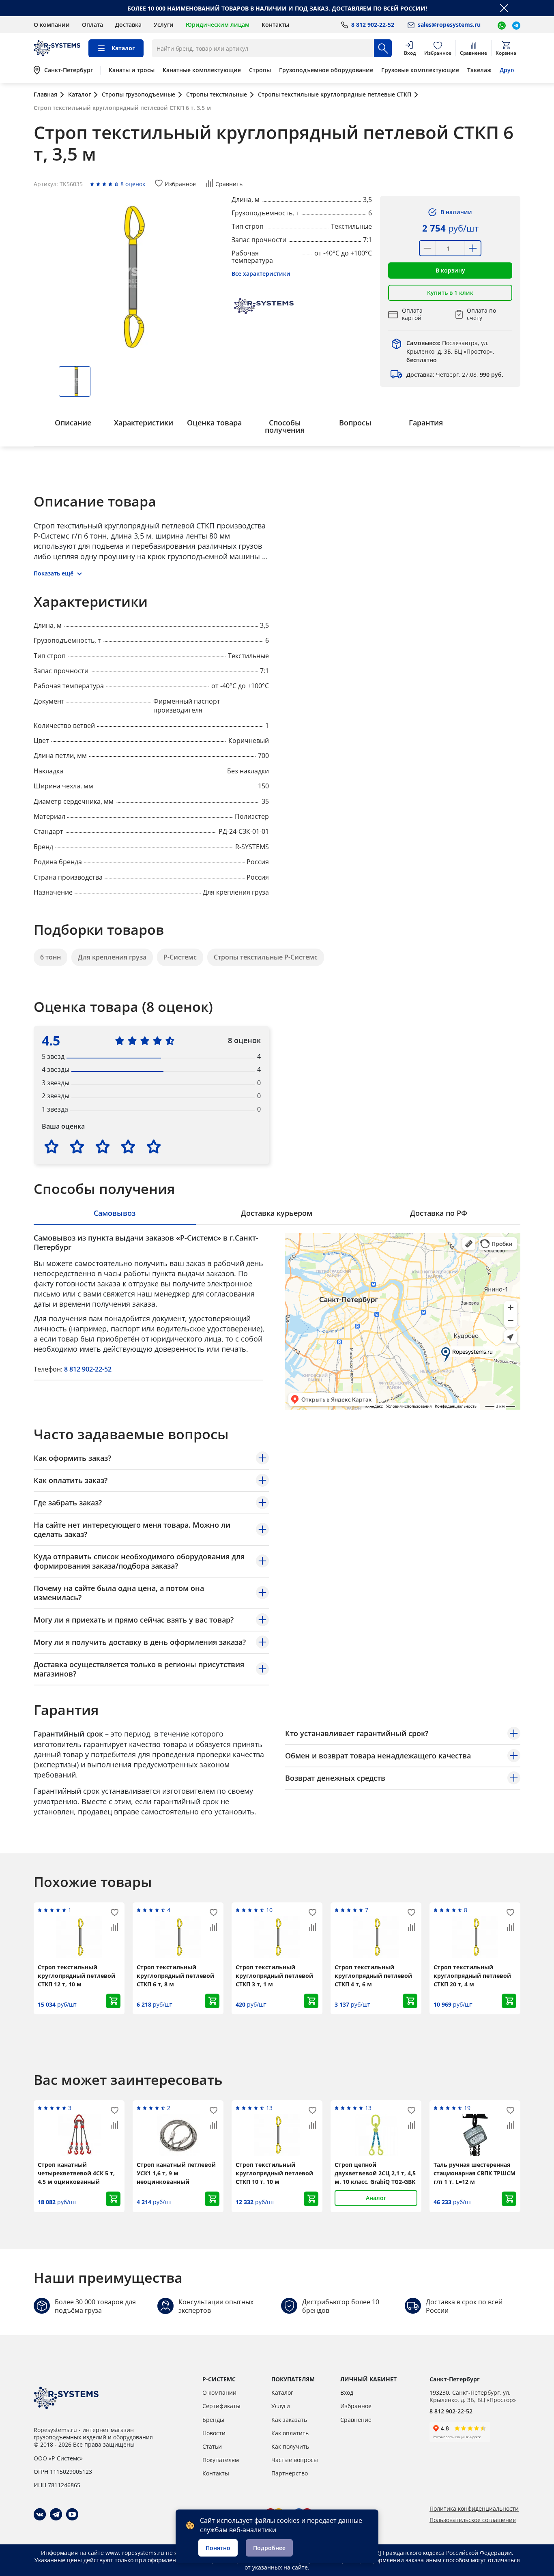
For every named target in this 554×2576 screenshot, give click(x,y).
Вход (347, 2392)
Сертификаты (221, 2406)
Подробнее (269, 2548)
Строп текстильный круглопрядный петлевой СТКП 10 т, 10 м (274, 2173)
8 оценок (133, 184)
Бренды (213, 2420)
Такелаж (479, 70)
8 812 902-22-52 (88, 1369)
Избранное (356, 2406)
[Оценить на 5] (154, 1146)
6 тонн (50, 957)
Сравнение (356, 2420)
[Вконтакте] (40, 2514)
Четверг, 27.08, (455, 375)
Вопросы (355, 423)
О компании (52, 25)
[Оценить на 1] (52, 1146)
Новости (214, 2433)
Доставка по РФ (439, 1213)
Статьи (212, 2446)
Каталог (282, 2392)
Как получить (290, 2446)
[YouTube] (72, 2514)
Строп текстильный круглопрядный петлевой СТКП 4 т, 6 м (373, 1976)
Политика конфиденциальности (474, 2509)
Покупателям (221, 2460)
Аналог (376, 2198)
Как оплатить (290, 2433)
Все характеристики (261, 274)
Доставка (128, 25)
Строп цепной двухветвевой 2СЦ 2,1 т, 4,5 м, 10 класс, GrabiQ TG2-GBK (375, 2173)
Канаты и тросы (132, 70)
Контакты (275, 25)
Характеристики (144, 423)
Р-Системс (180, 957)
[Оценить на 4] (128, 1146)
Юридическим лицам (218, 25)
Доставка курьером (277, 1213)
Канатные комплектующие (202, 70)
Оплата (92, 25)
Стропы (260, 70)
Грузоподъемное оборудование (326, 70)
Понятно (218, 2548)
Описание (73, 423)
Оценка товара (214, 423)
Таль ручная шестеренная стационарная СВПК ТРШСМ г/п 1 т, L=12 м (475, 2173)
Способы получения (285, 426)
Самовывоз (115, 1213)
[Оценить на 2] (77, 1146)
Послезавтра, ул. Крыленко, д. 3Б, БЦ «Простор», (450, 351)
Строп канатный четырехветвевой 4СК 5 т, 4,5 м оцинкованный (76, 2173)
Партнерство (290, 2473)
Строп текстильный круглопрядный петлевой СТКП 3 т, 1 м (274, 1976)
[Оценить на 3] (103, 1146)
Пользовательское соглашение (473, 2520)
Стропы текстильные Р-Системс (266, 957)
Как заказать (289, 2420)
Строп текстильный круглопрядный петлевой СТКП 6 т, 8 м (175, 1976)
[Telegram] (56, 2514)
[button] (450, 270)
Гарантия (426, 423)
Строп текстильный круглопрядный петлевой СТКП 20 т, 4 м (472, 1976)
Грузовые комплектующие (420, 70)
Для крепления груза (112, 957)
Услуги (164, 25)
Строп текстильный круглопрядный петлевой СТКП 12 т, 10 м (76, 1976)
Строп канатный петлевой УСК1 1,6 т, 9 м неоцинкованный (176, 2173)
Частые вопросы (295, 2460)
